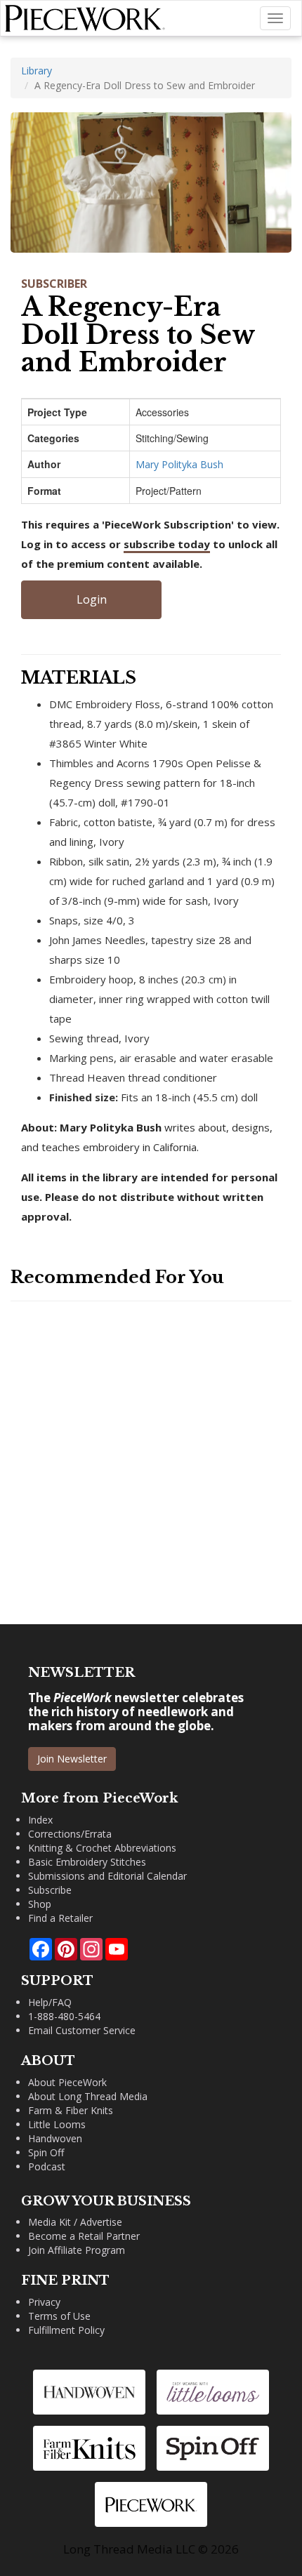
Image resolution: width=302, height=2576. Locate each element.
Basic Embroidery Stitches (87, 1862)
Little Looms (57, 2124)
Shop (40, 1904)
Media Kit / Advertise (75, 2222)
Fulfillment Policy (66, 2330)
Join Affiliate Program (77, 2250)
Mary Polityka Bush (179, 464)
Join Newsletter (72, 1759)
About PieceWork (67, 2082)
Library (37, 71)
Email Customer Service (82, 2030)
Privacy (44, 2302)
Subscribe (50, 1890)
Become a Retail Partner (84, 2236)
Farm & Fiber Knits (71, 2110)
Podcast (47, 2166)
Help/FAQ (50, 2002)
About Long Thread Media (88, 2096)
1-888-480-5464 (64, 2016)
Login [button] (92, 599)
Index (40, 1820)
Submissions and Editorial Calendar (107, 1876)
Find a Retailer (60, 1918)
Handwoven (55, 2138)
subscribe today (167, 544)
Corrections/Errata (70, 1834)
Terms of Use (59, 2316)
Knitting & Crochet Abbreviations (102, 1848)
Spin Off (46, 2152)
